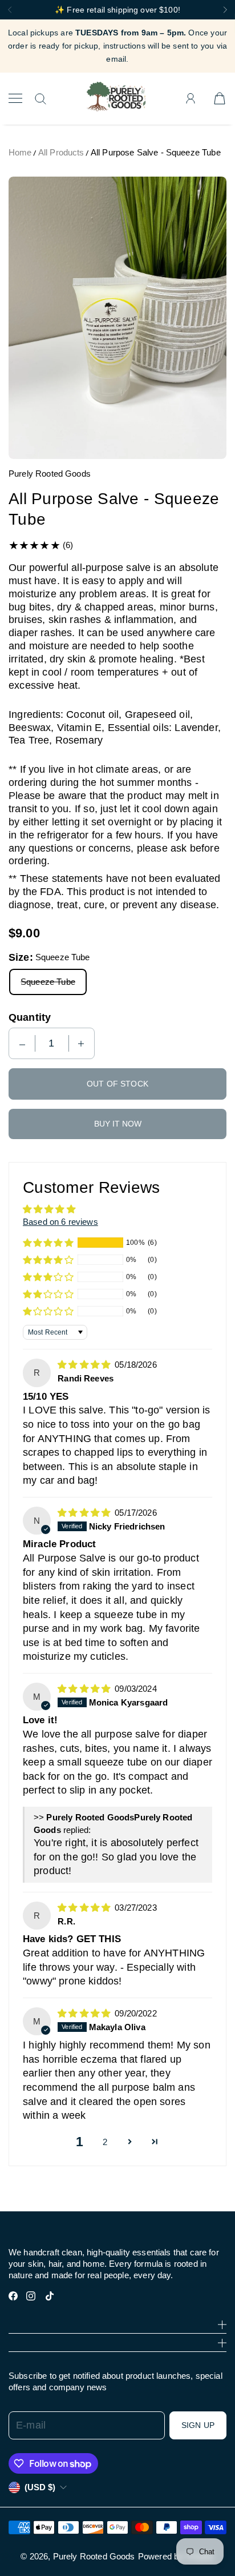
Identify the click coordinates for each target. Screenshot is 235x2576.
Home (20, 152)
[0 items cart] (220, 98)
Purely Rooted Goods (94, 2556)
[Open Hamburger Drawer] (15, 98)
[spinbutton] (52, 1043)
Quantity (30, 1017)
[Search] (40, 99)
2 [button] (105, 2142)
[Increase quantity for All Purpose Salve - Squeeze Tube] (81, 1043)
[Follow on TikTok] (50, 2296)
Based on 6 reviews (60, 1222)
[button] (48, 1243)
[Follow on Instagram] (31, 2296)
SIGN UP (198, 2425)
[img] (85, 1365)
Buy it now (118, 1124)
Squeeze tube (48, 982)
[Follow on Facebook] (13, 2296)
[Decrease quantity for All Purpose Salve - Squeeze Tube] (22, 1043)
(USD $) (40, 2487)
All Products (61, 152)
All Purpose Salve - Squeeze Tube (156, 152)
